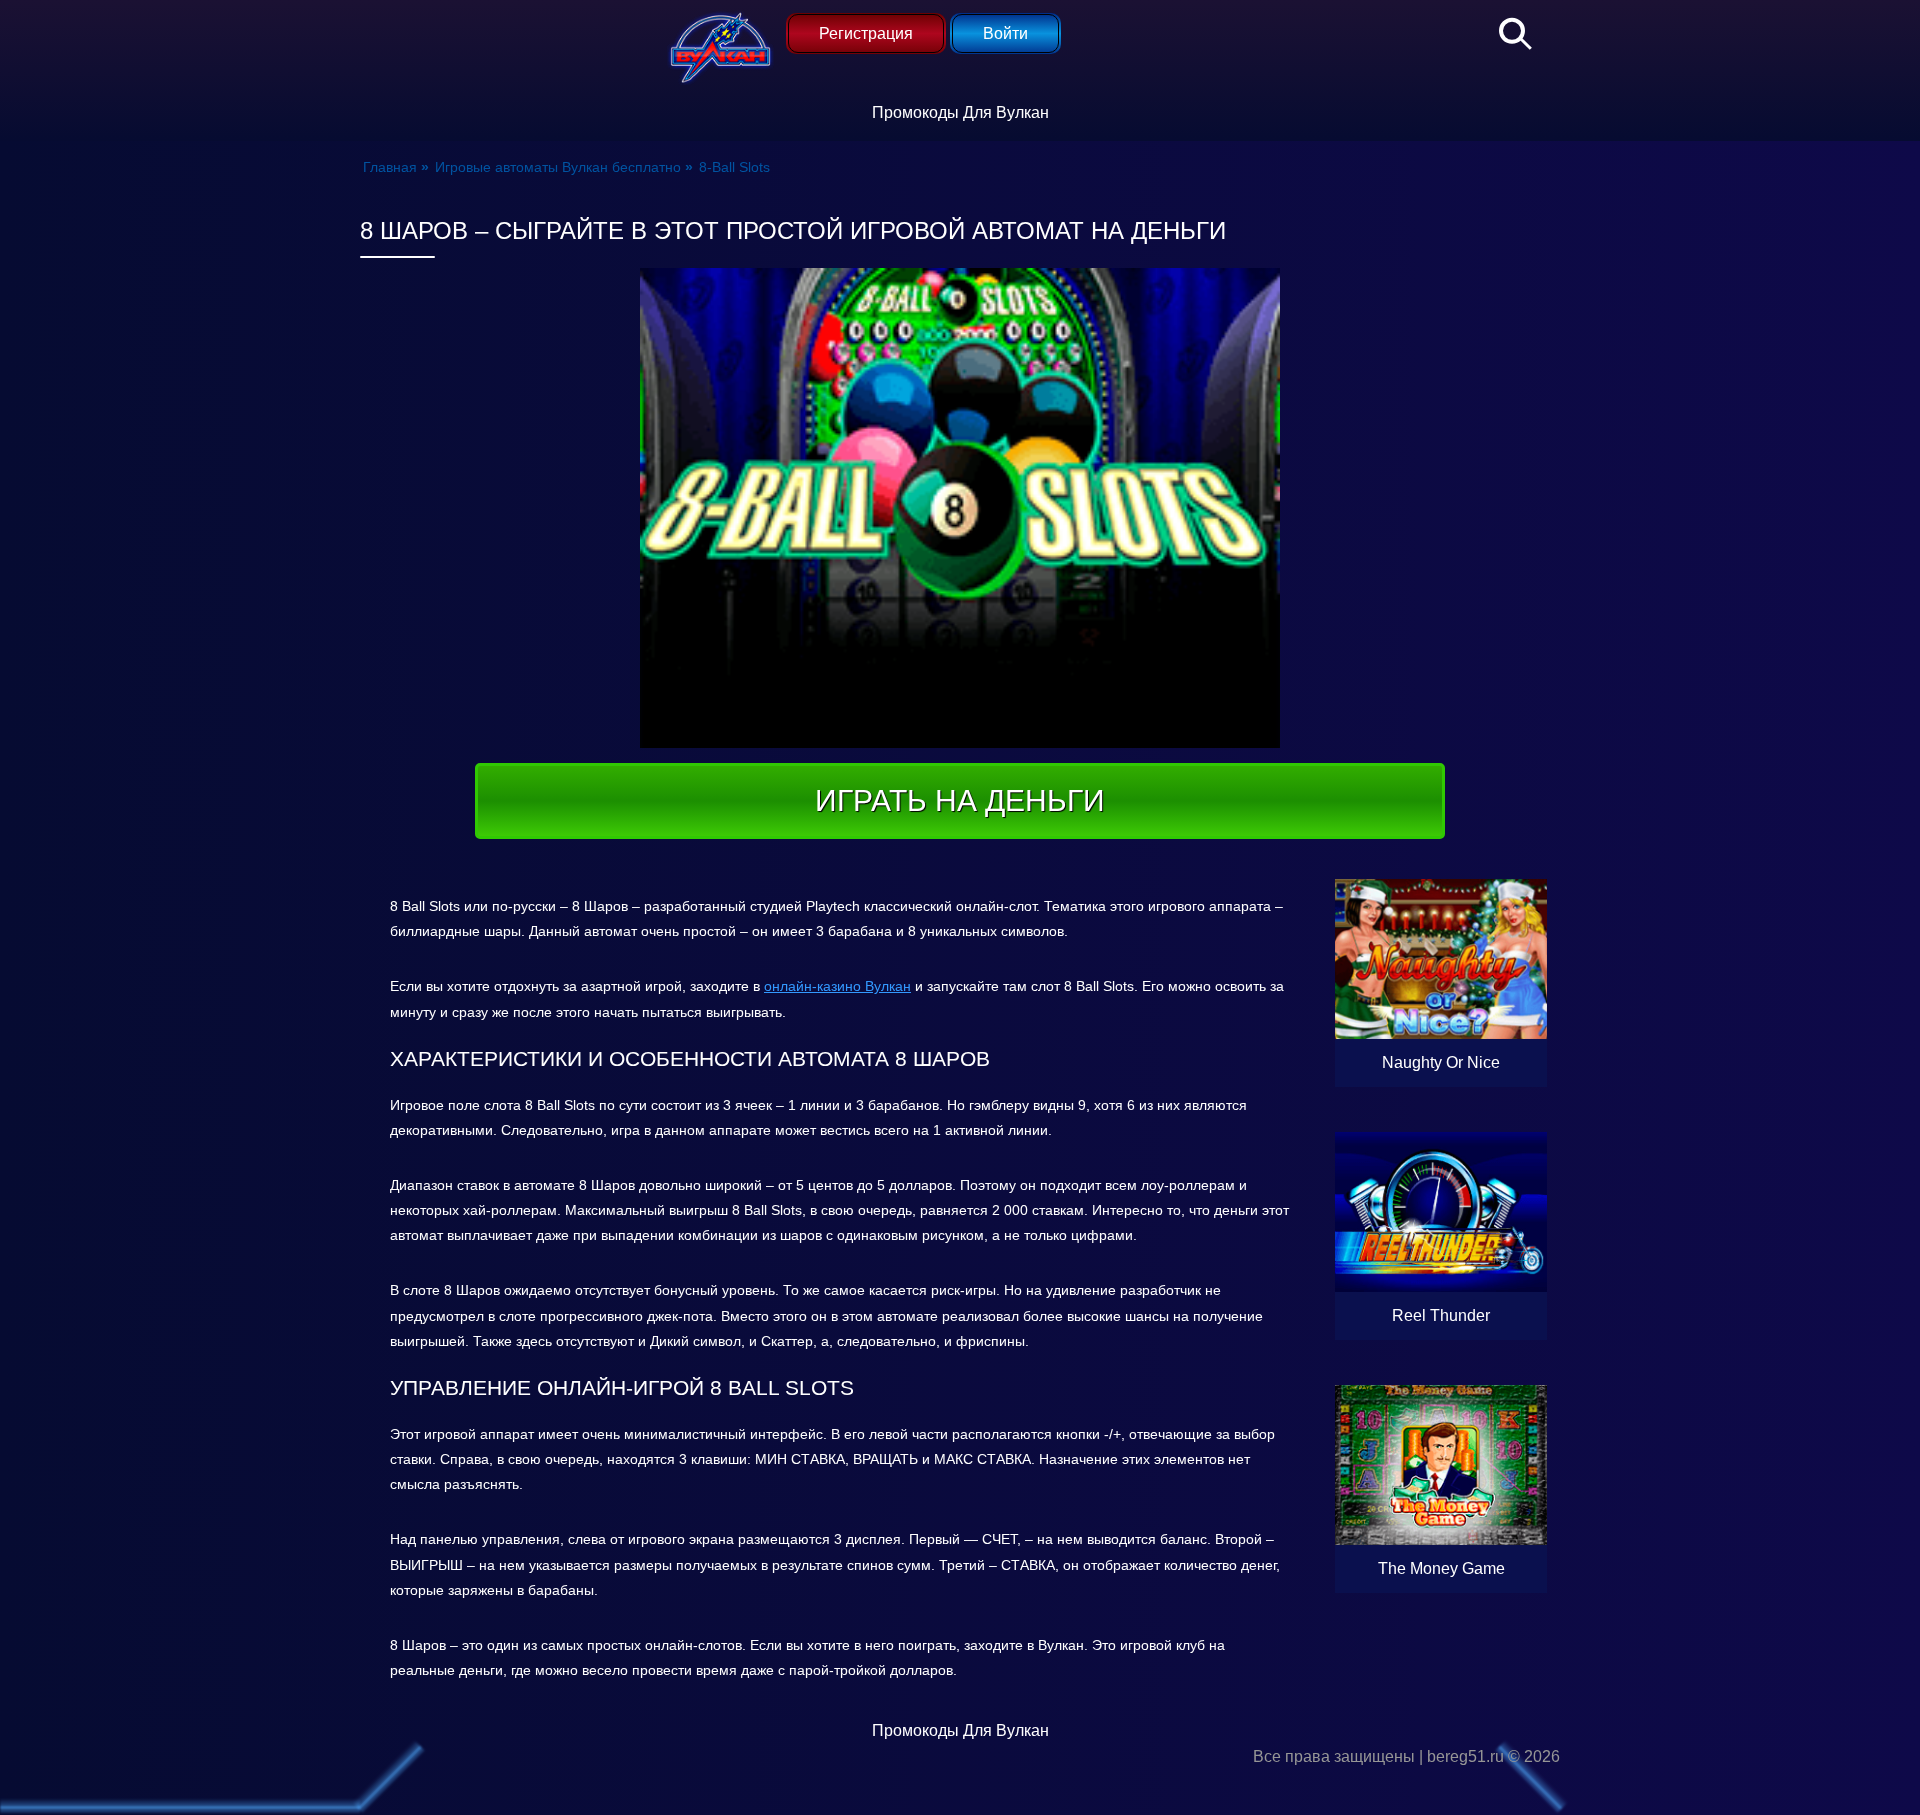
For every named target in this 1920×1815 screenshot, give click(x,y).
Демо (1441, 1014)
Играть (1483, 1062)
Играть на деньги (960, 800)
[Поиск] (1505, 30)
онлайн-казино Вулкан (837, 986)
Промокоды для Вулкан (960, 112)
